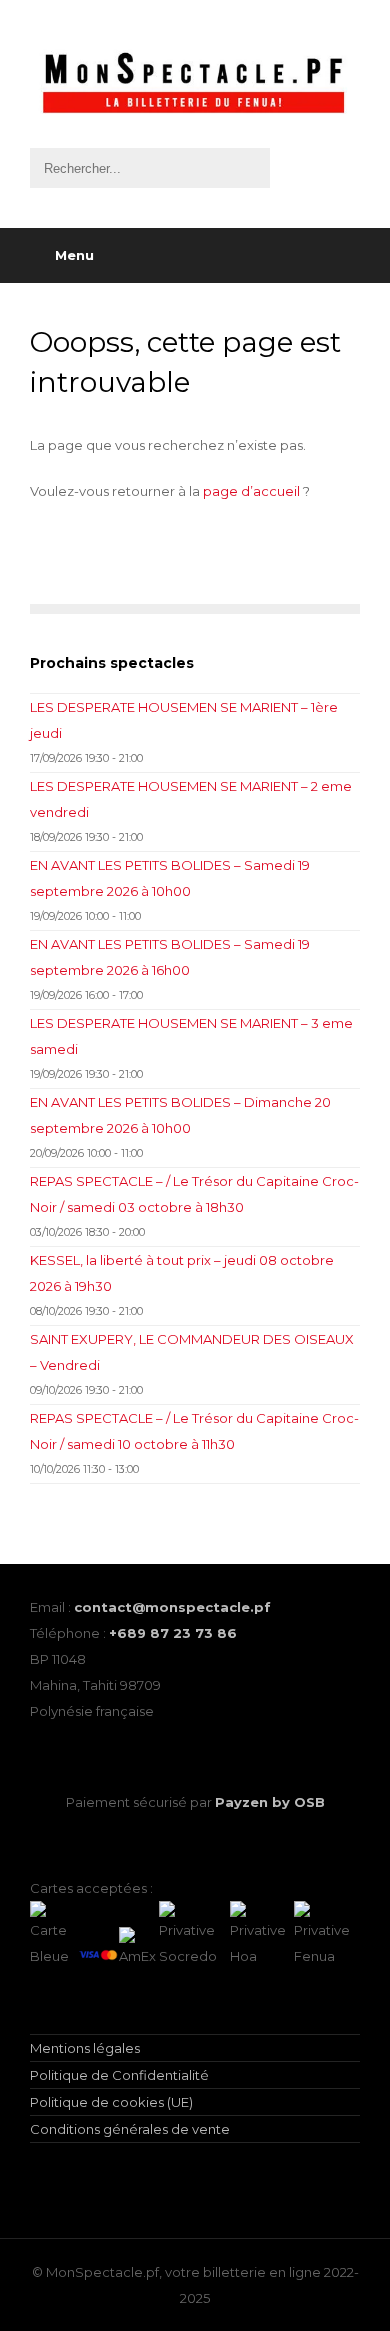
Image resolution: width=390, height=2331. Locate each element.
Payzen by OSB (270, 1802)
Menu (74, 255)
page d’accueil (251, 491)
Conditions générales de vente (130, 2129)
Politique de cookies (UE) (111, 2102)
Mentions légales (85, 2048)
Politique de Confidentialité (119, 2075)
